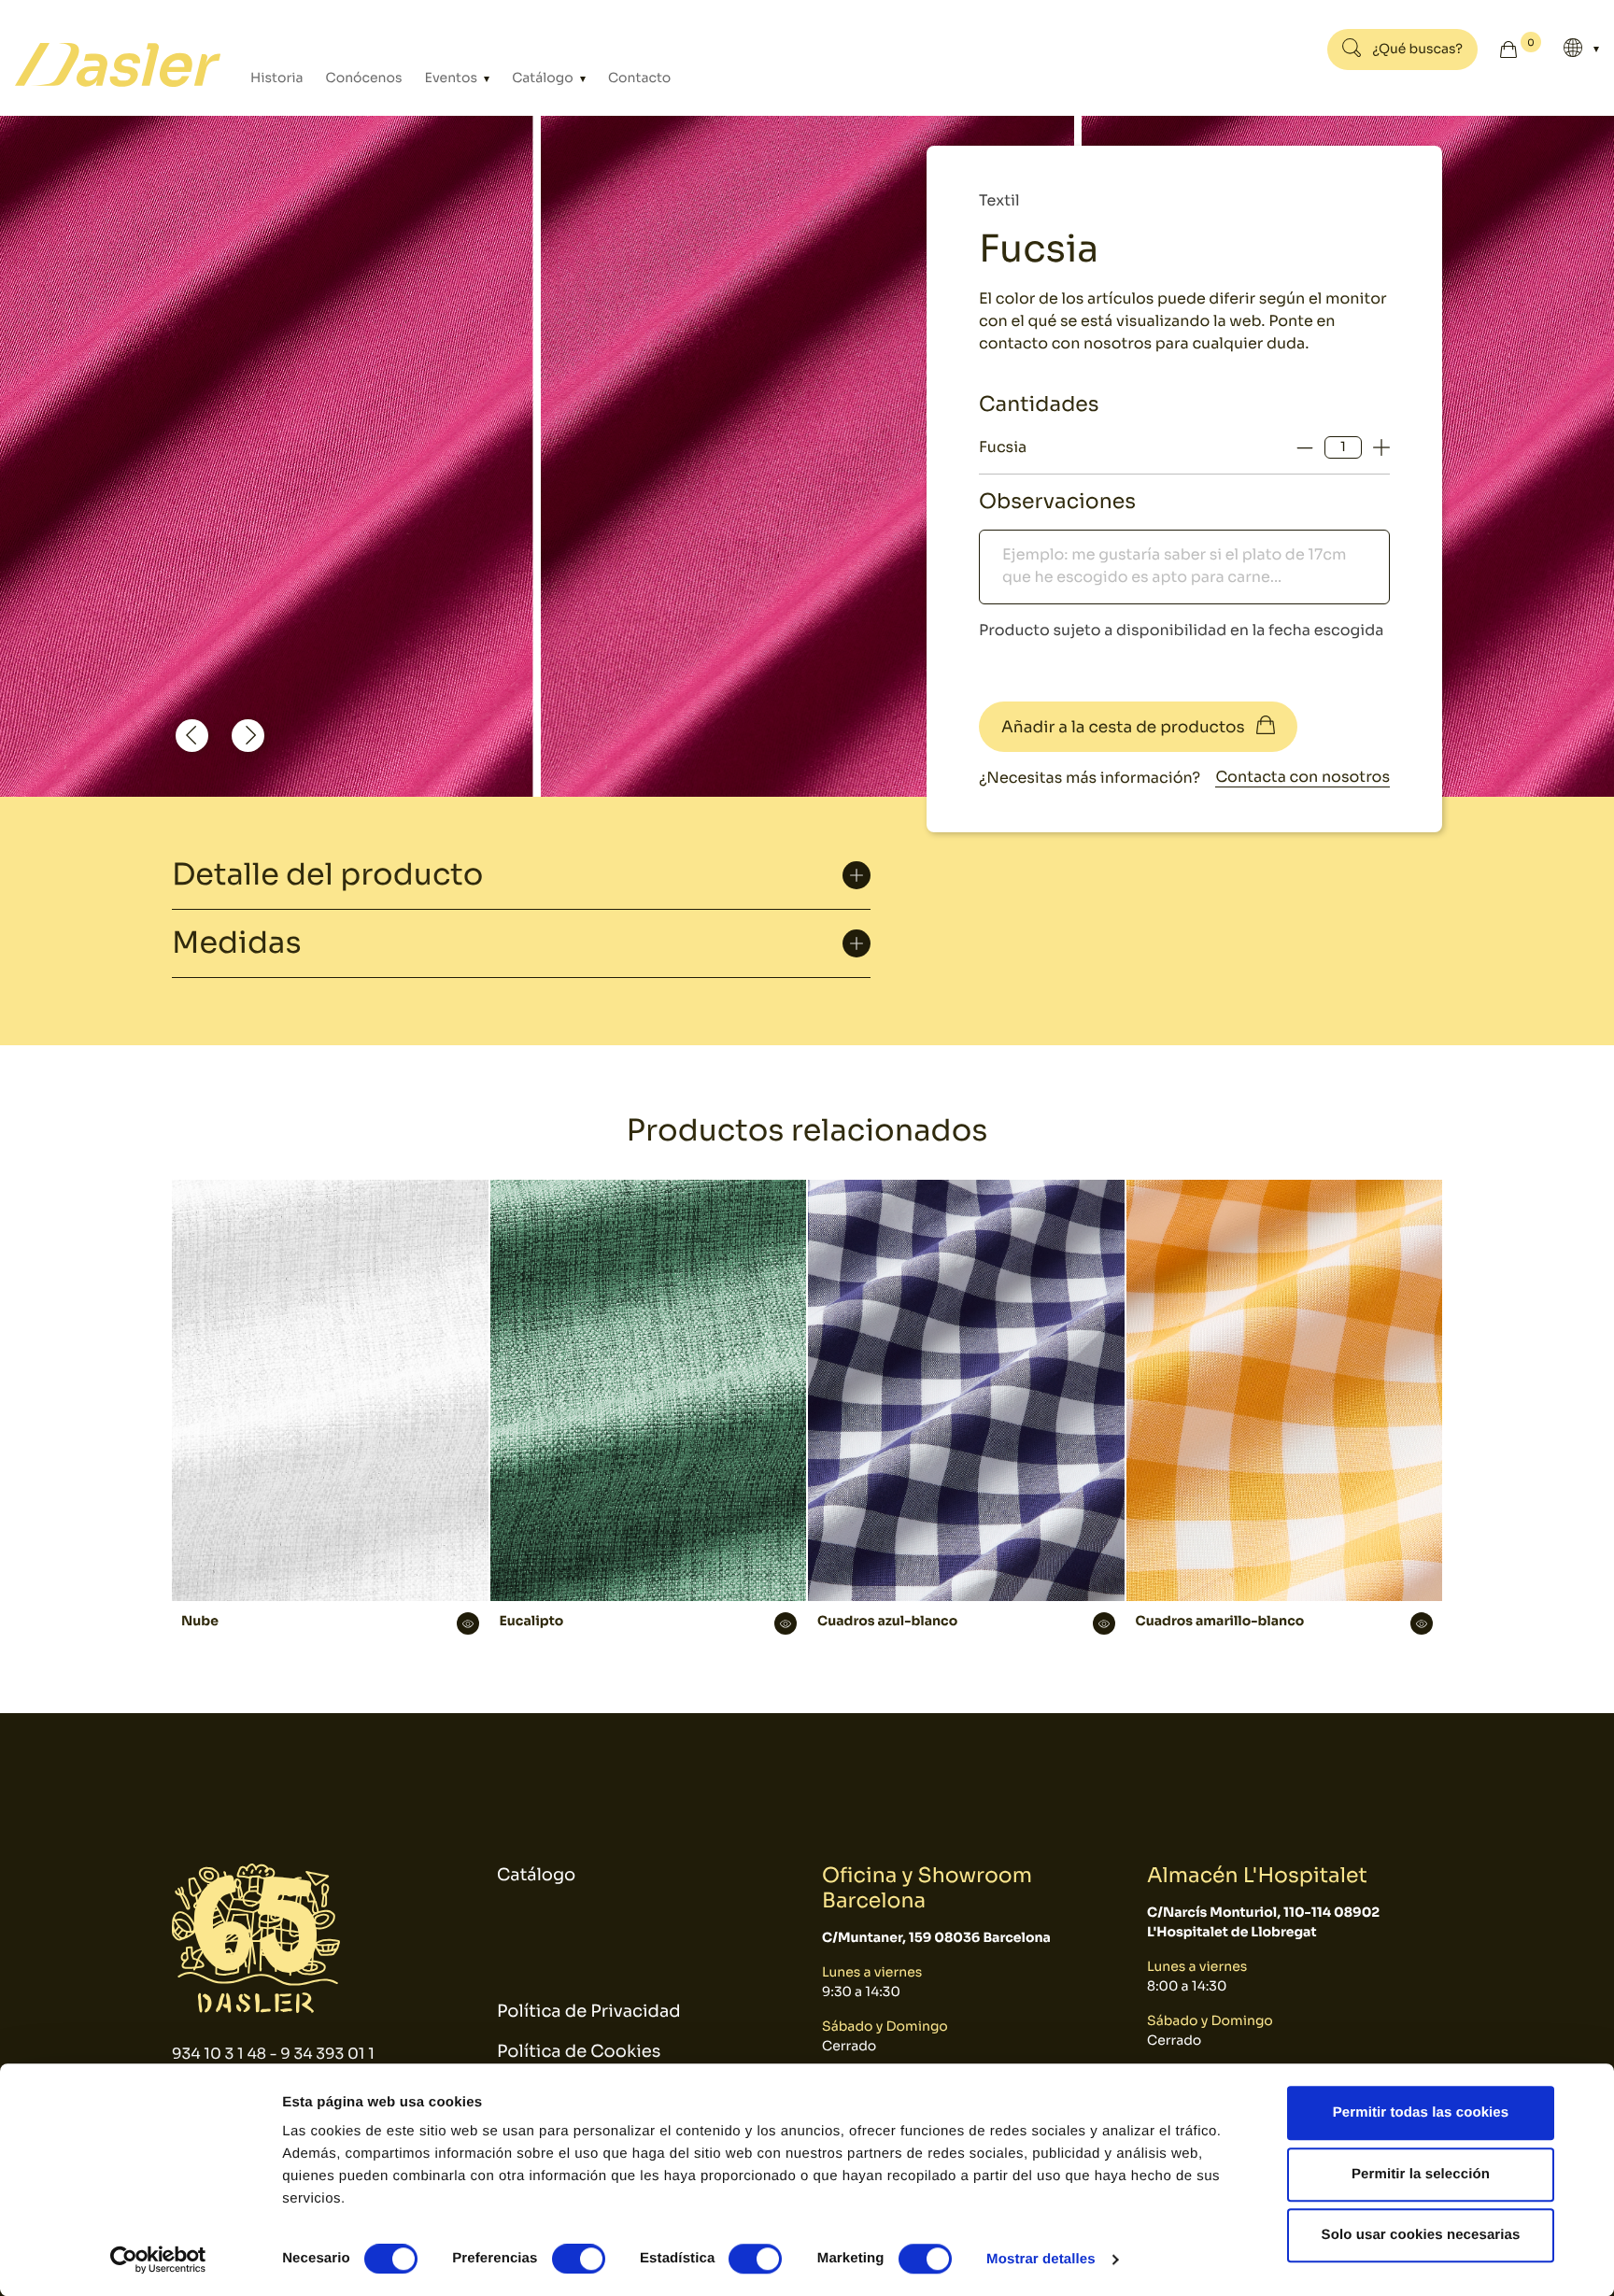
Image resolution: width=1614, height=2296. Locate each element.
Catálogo (544, 78)
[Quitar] (1305, 447)
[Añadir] (1381, 447)
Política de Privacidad (589, 2012)
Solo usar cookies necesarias (1421, 2235)
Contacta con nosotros (1303, 777)
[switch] (579, 2259)
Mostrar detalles (1041, 2259)
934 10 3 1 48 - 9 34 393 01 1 (273, 2054)
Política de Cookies (579, 2052)
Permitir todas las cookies (1421, 2112)
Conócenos (364, 78)
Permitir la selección (1421, 2174)
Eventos (453, 78)
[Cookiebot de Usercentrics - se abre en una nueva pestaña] (158, 2260)
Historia (277, 78)
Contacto (639, 78)
